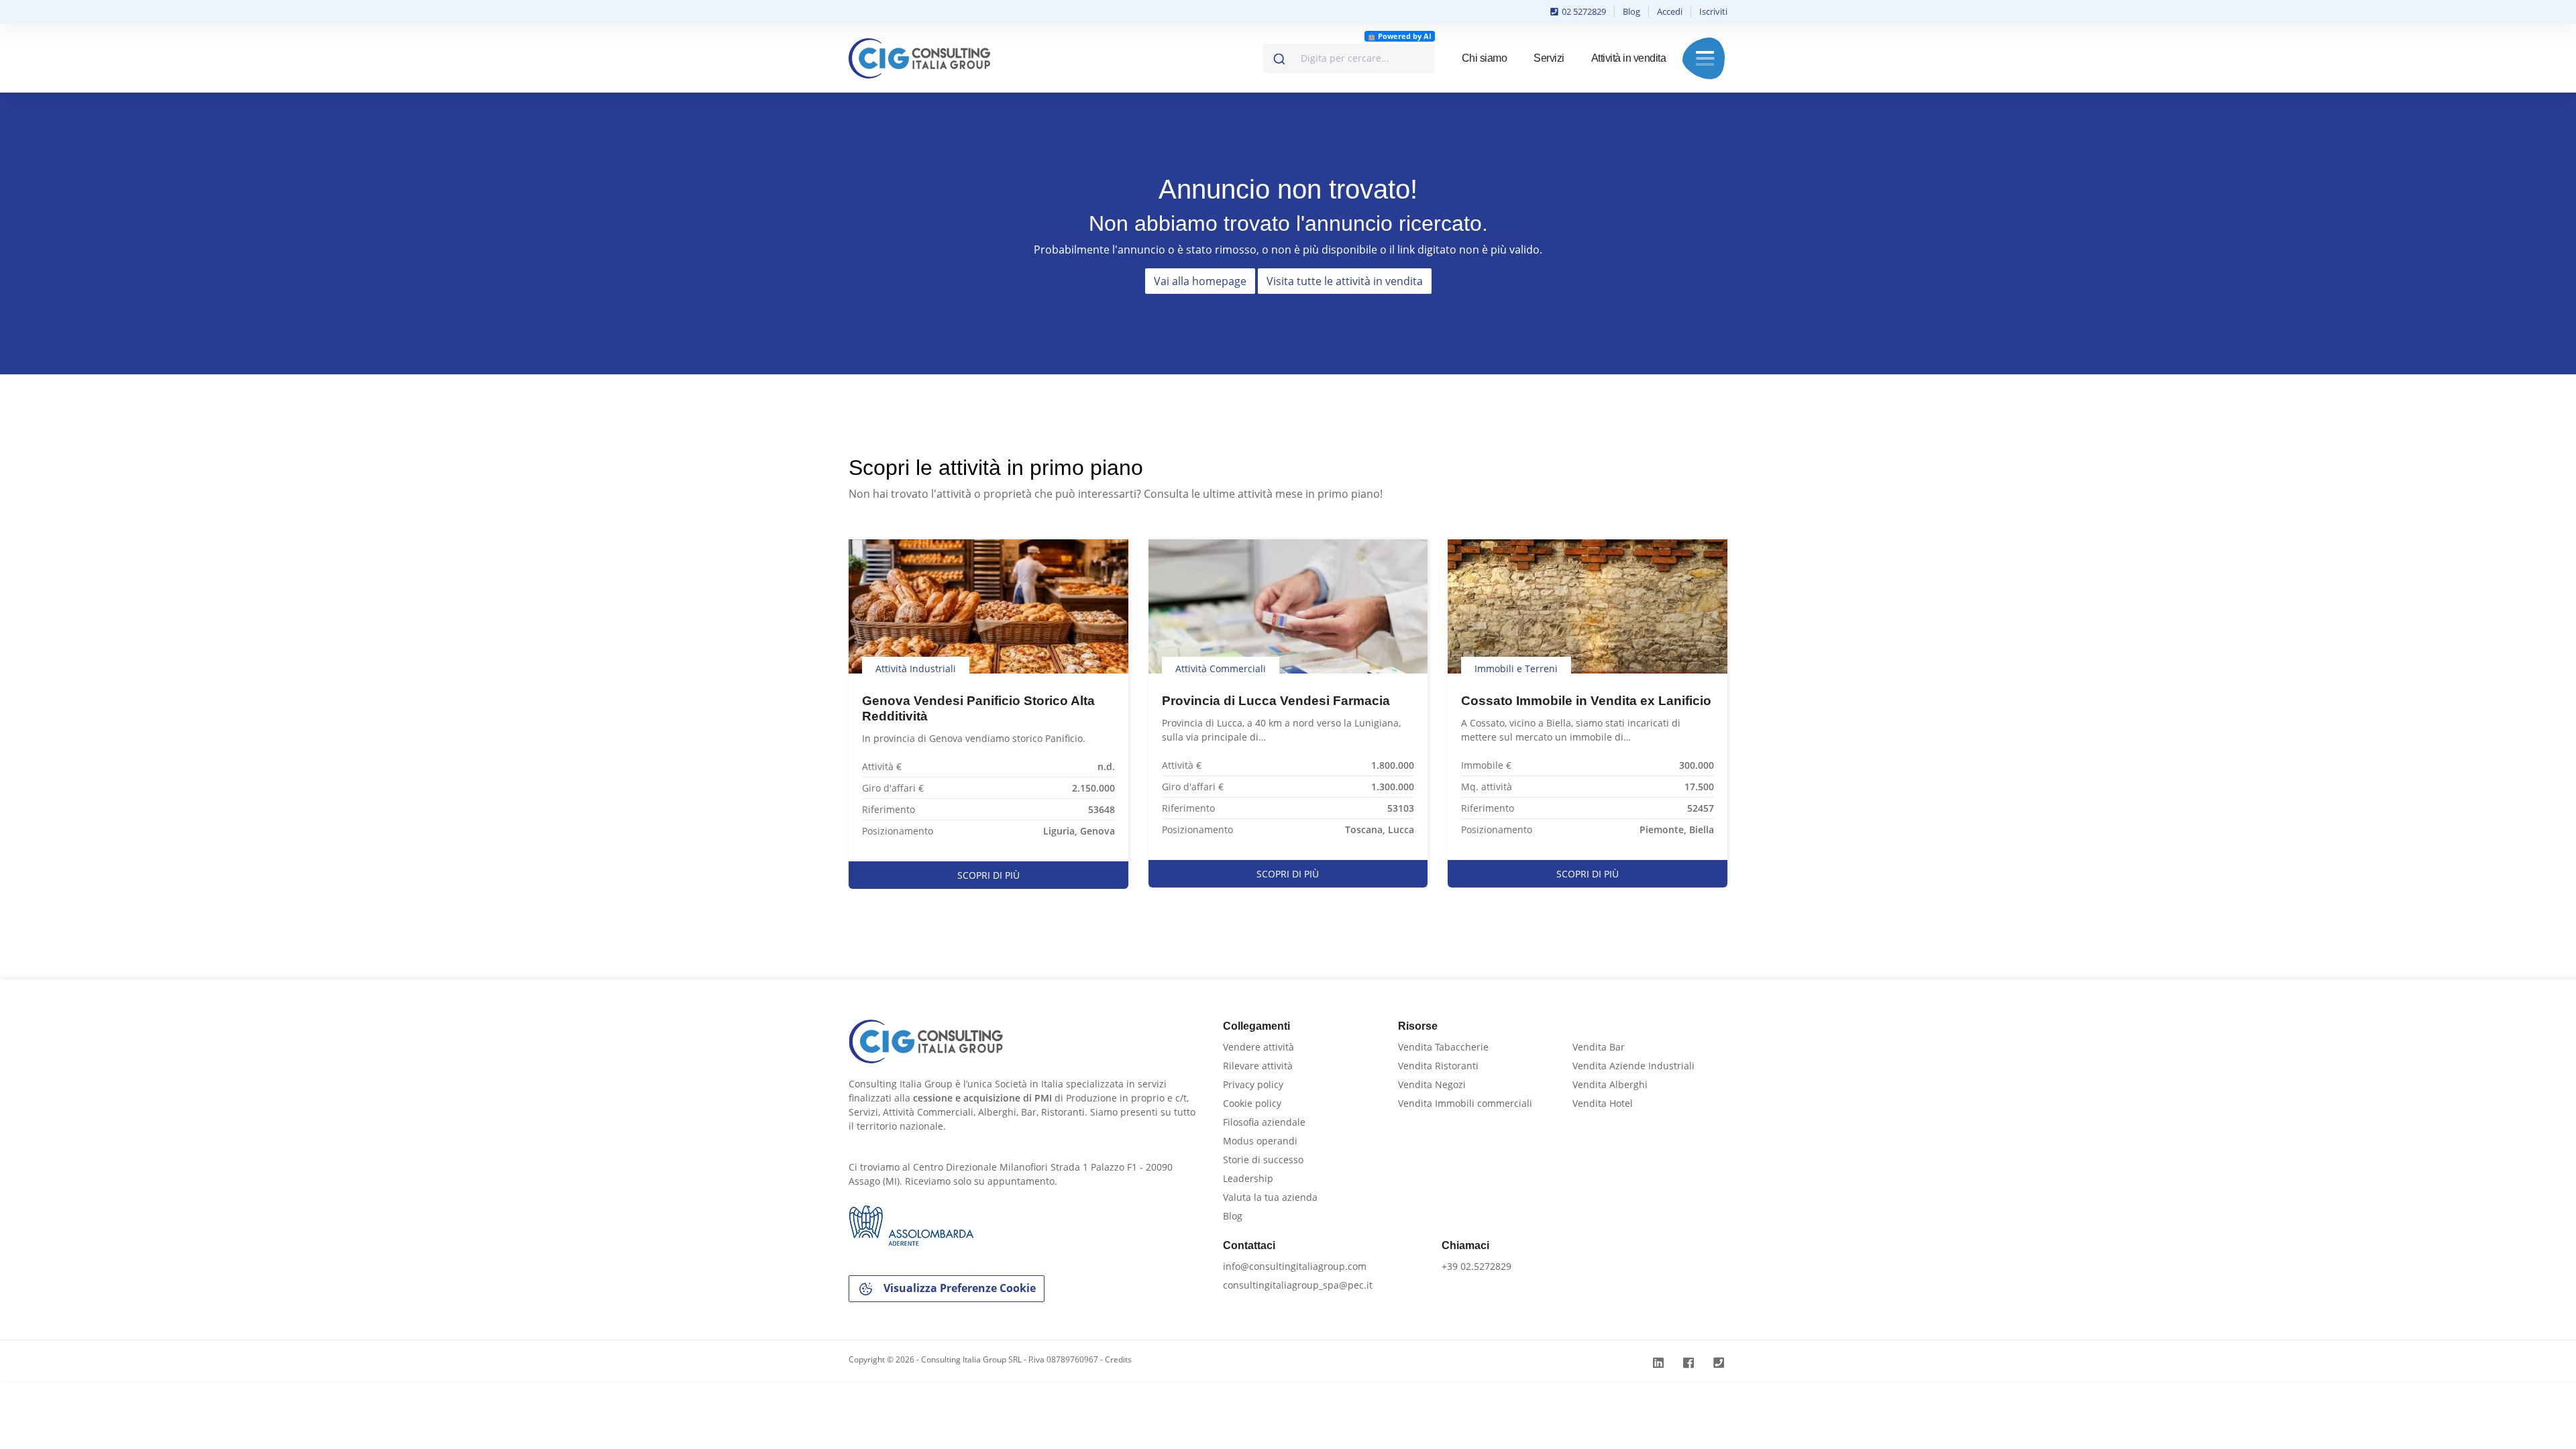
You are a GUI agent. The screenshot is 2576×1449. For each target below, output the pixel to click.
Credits (1118, 1359)
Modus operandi (1260, 1141)
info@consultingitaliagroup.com (1295, 1266)
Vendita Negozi (1432, 1084)
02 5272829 (1583, 11)
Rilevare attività (1258, 1066)
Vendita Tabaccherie (1443, 1047)
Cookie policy (1252, 1103)
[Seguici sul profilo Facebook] (1690, 1363)
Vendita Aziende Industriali (1633, 1066)
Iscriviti (1713, 11)
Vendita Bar (1599, 1047)
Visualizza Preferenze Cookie (958, 1288)
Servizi (1549, 58)
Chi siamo (1485, 58)
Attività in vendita (1629, 58)
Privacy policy (1253, 1084)
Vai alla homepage (1200, 281)
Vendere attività (1258, 1047)
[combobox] (1349, 58)
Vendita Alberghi (1610, 1084)
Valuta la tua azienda (1270, 1197)
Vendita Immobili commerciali (1465, 1103)
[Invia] (1278, 56)
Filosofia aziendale (1264, 1122)
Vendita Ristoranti (1438, 1066)
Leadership (1248, 1178)
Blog (1631, 11)
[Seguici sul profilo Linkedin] (1660, 1363)
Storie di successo (1263, 1160)
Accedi (1670, 11)
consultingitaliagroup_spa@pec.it (1298, 1285)
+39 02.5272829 (1477, 1266)
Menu (1705, 58)
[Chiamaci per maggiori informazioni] (1720, 1363)
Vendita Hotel (1603, 1103)
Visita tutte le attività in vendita (1345, 281)
